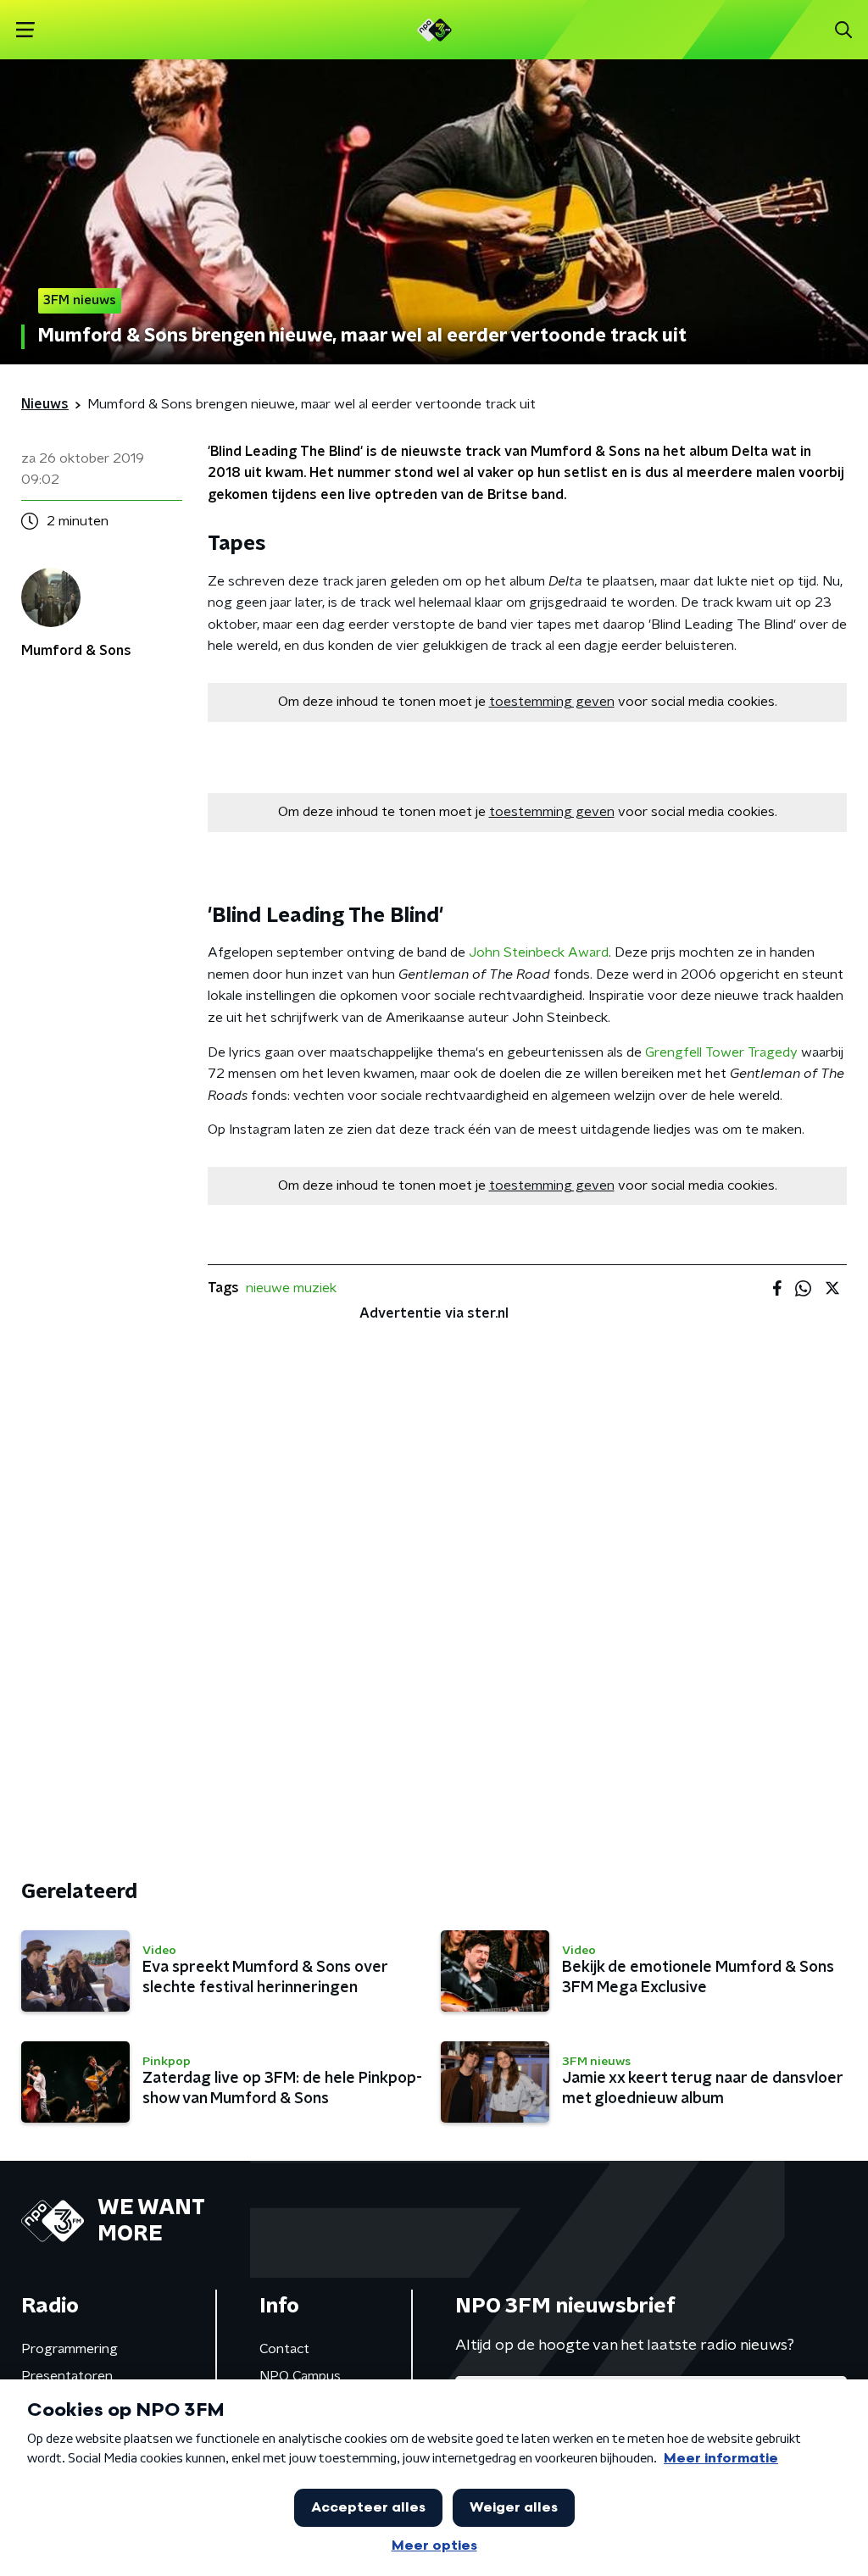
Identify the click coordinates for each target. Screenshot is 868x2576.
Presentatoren (67, 2376)
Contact (284, 2349)
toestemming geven (552, 702)
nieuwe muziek (291, 1288)
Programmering (70, 2349)
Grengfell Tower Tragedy (721, 1052)
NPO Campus (300, 2376)
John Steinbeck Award (539, 952)
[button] (25, 30)
